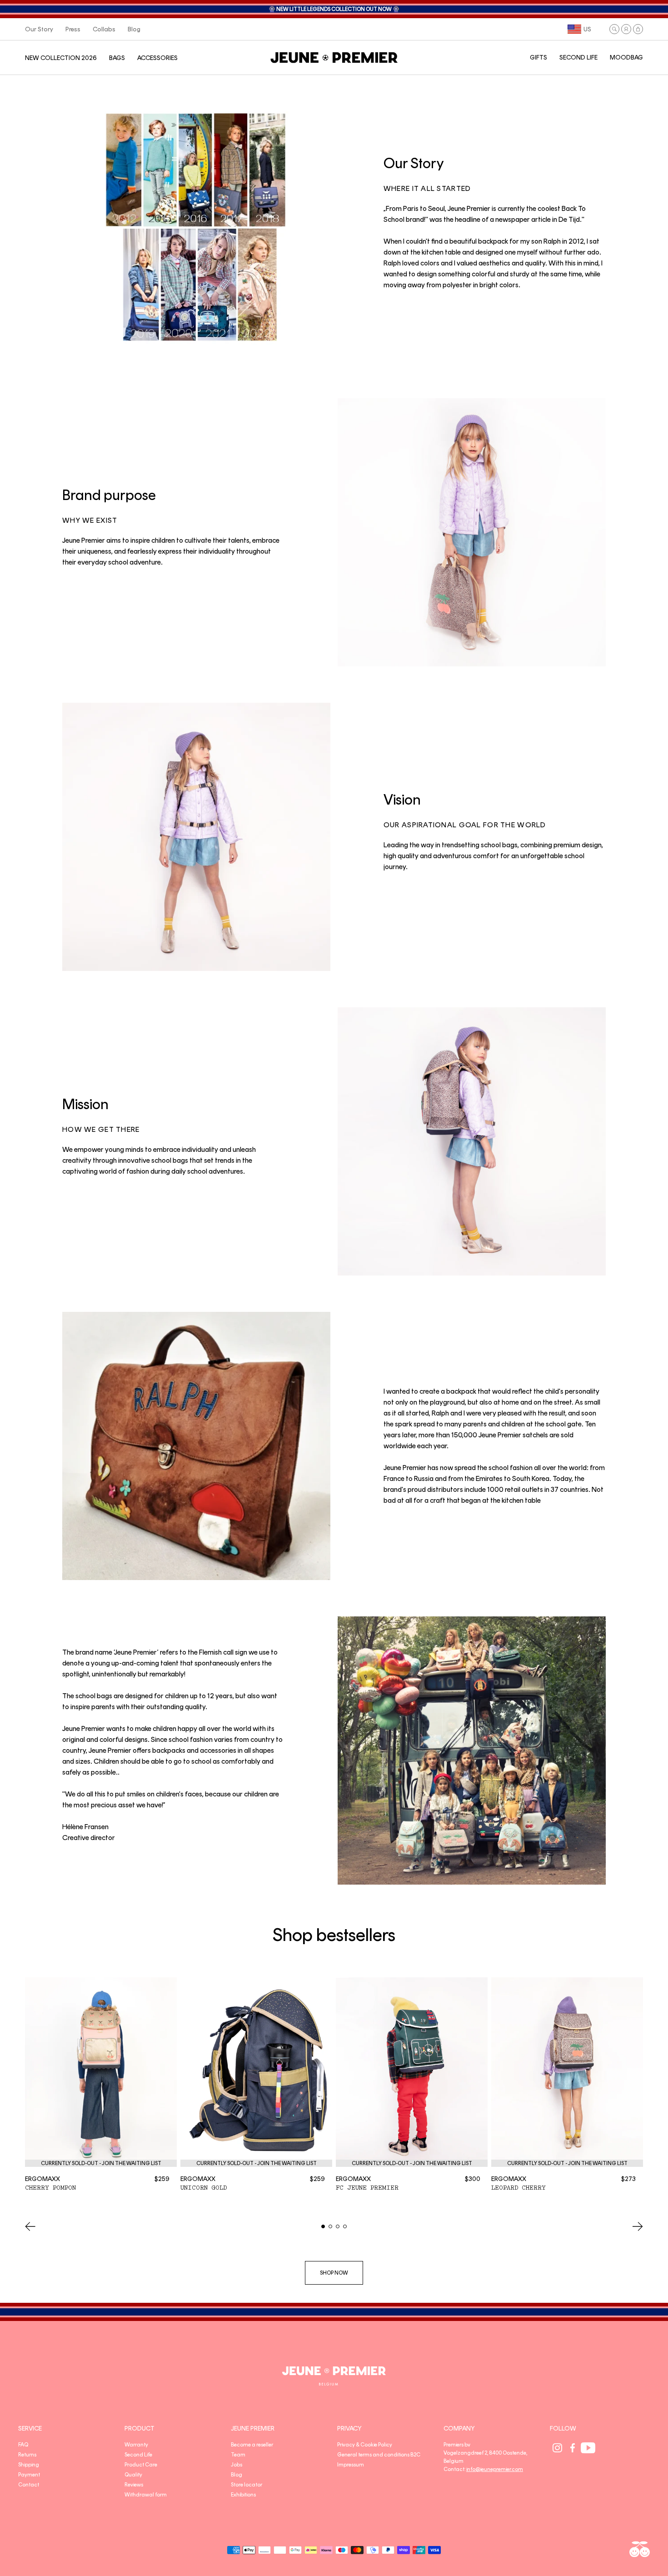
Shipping (29, 2465)
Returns (27, 2455)
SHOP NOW (334, 2273)
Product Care (141, 2465)
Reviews (134, 2485)
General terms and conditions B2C (379, 2455)
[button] (614, 29)
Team (238, 2455)
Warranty (136, 2445)
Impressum (351, 2465)
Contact (29, 2485)
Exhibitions (243, 2495)
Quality (133, 2475)
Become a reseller (252, 2445)
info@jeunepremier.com (495, 2469)
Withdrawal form (146, 2495)
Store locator (247, 2485)
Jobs (237, 2465)
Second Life (138, 2455)
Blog (237, 2475)
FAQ (23, 2445)
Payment (29, 2475)
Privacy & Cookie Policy (365, 2445)
